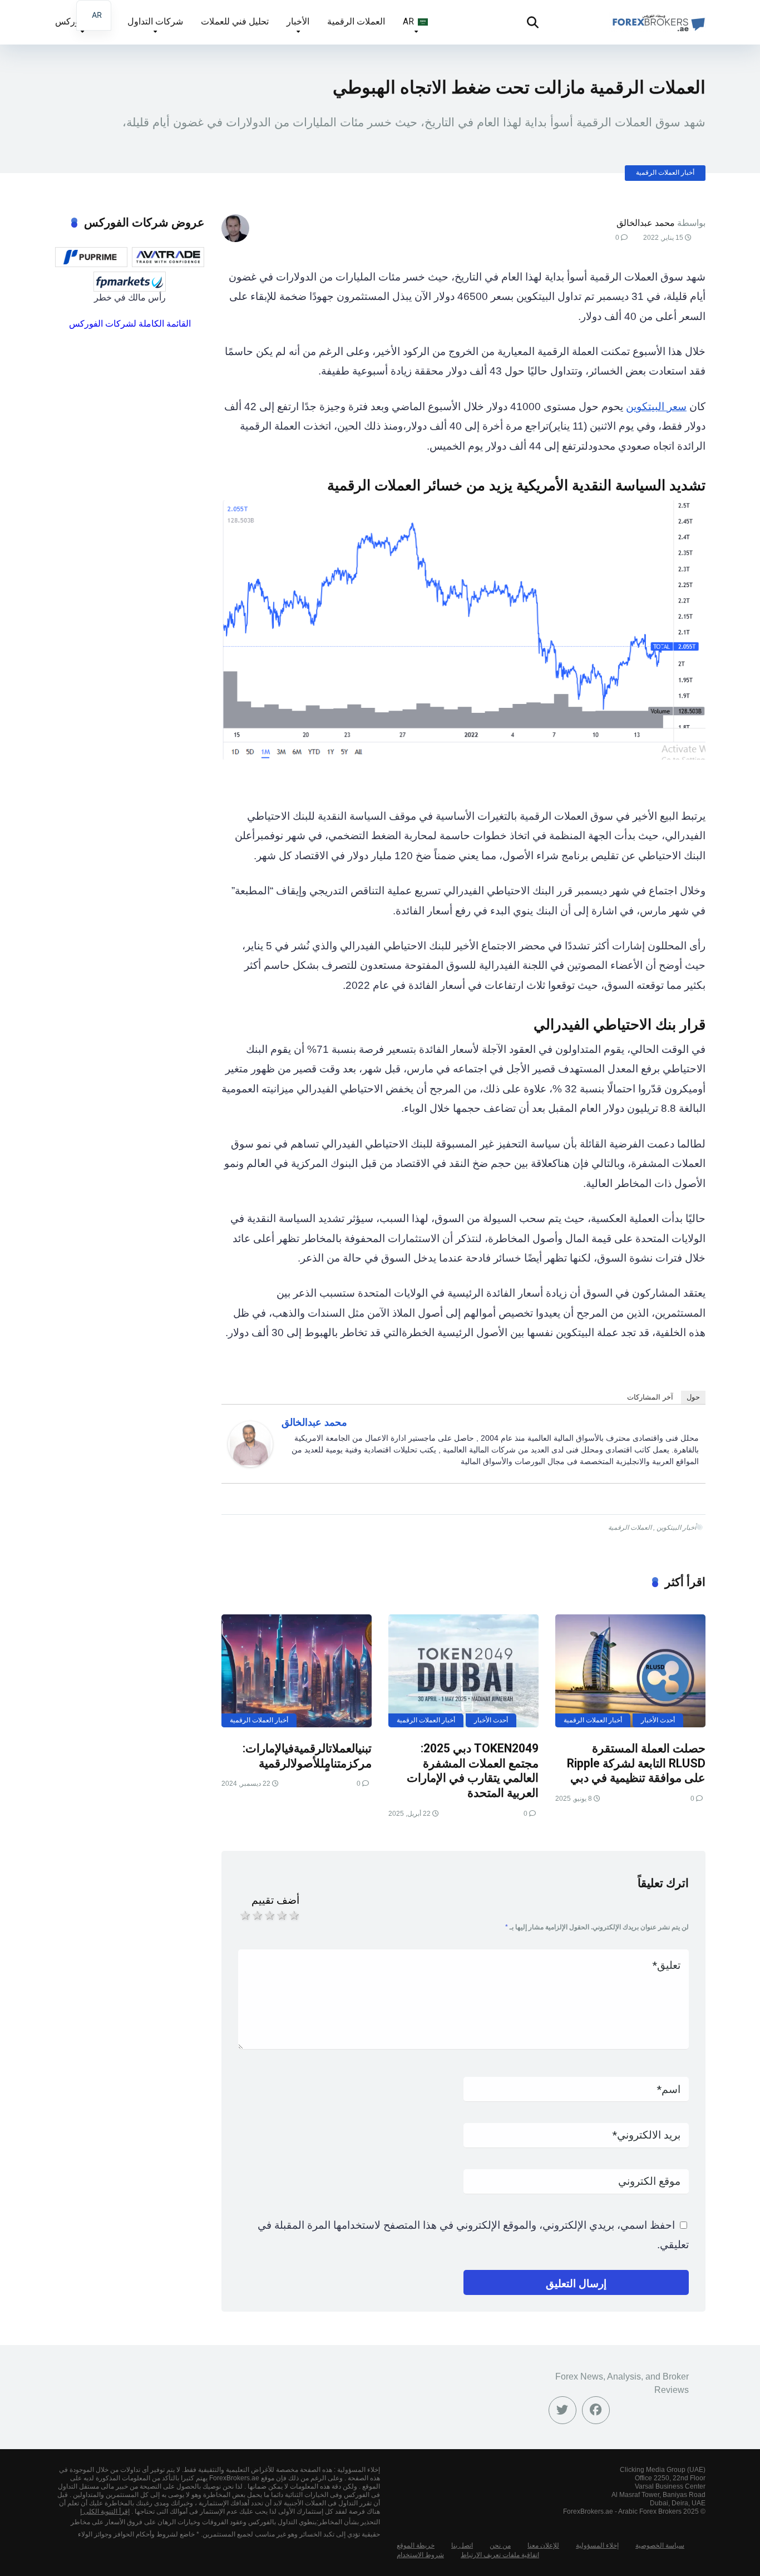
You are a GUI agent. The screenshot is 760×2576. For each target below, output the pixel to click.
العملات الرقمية (356, 21)
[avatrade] (168, 257)
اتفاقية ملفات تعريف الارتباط (500, 2555)
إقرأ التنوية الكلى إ (105, 2511)
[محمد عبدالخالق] (250, 1463)
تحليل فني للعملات (235, 21)
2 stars (256, 1915)
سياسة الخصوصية (660, 2545)
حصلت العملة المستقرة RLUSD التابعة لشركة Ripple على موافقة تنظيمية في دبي (636, 1763)
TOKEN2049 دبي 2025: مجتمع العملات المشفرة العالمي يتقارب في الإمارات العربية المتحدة (473, 1770)
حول (693, 1397)
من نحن (500, 2545)
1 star (244, 1915)
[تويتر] (562, 2410)
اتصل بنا (462, 2545)
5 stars (293, 1915)
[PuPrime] (91, 257)
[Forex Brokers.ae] (657, 18)
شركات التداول (155, 21)
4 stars (281, 1915)
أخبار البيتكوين (676, 1528)
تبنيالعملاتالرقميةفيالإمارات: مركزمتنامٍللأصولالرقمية (307, 1756)
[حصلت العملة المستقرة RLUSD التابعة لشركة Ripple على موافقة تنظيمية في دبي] (630, 1671)
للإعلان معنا (543, 2545)
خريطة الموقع (416, 2545)
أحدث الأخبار (658, 1720)
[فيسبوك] (596, 2410)
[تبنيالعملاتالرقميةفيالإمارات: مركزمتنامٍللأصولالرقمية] (297, 1671)
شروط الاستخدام (420, 2555)
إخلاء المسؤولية (597, 2545)
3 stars (269, 1915)
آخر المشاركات (650, 1397)
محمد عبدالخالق (646, 223)
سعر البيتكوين (656, 407)
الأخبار (298, 21)
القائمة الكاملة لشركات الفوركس (130, 324)
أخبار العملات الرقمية (665, 173)
